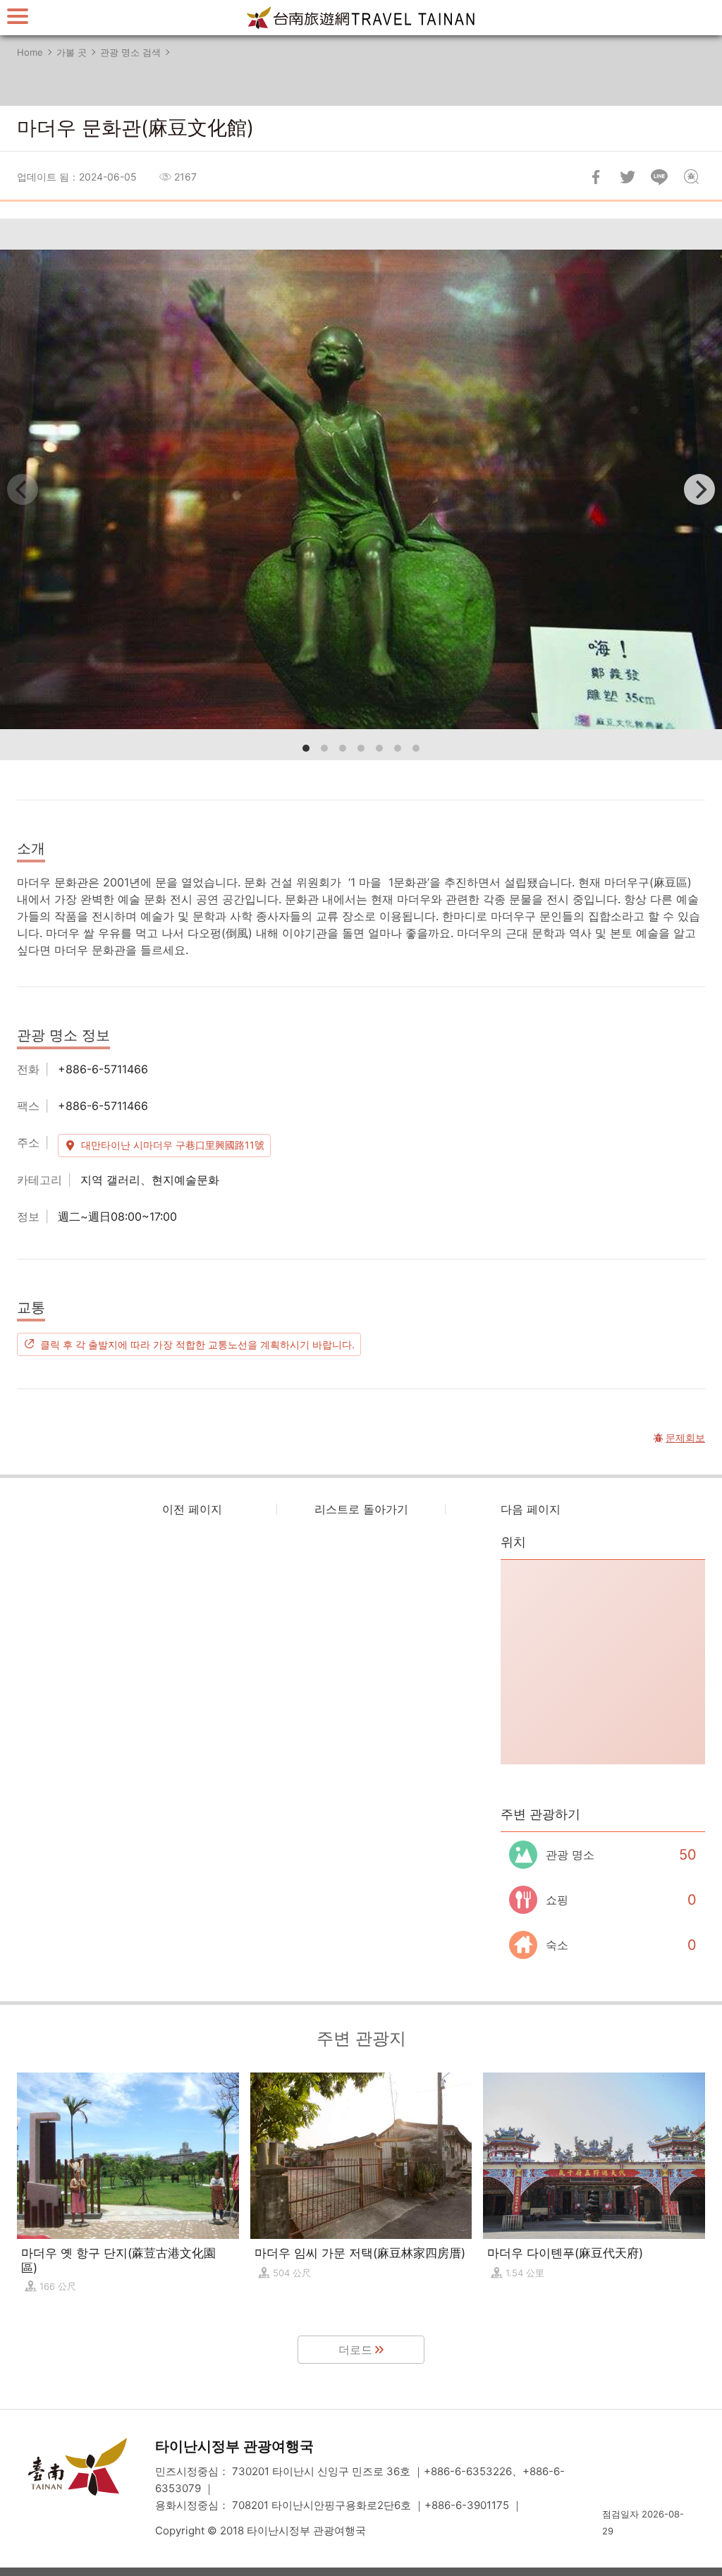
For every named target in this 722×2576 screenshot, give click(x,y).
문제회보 (691, 177)
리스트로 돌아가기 (361, 1509)
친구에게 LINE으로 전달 (659, 177)
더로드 (355, 2350)
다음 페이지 (531, 1509)
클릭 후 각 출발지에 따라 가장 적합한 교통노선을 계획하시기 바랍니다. (197, 1344)
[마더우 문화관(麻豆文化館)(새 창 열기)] (361, 489)
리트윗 (628, 177)
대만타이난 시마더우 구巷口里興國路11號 (173, 1145)
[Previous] (23, 489)
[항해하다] (18, 16)
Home (30, 52)
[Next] (699, 489)
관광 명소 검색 (130, 52)
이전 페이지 (192, 1509)
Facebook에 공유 (596, 177)
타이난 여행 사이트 (361, 18)
